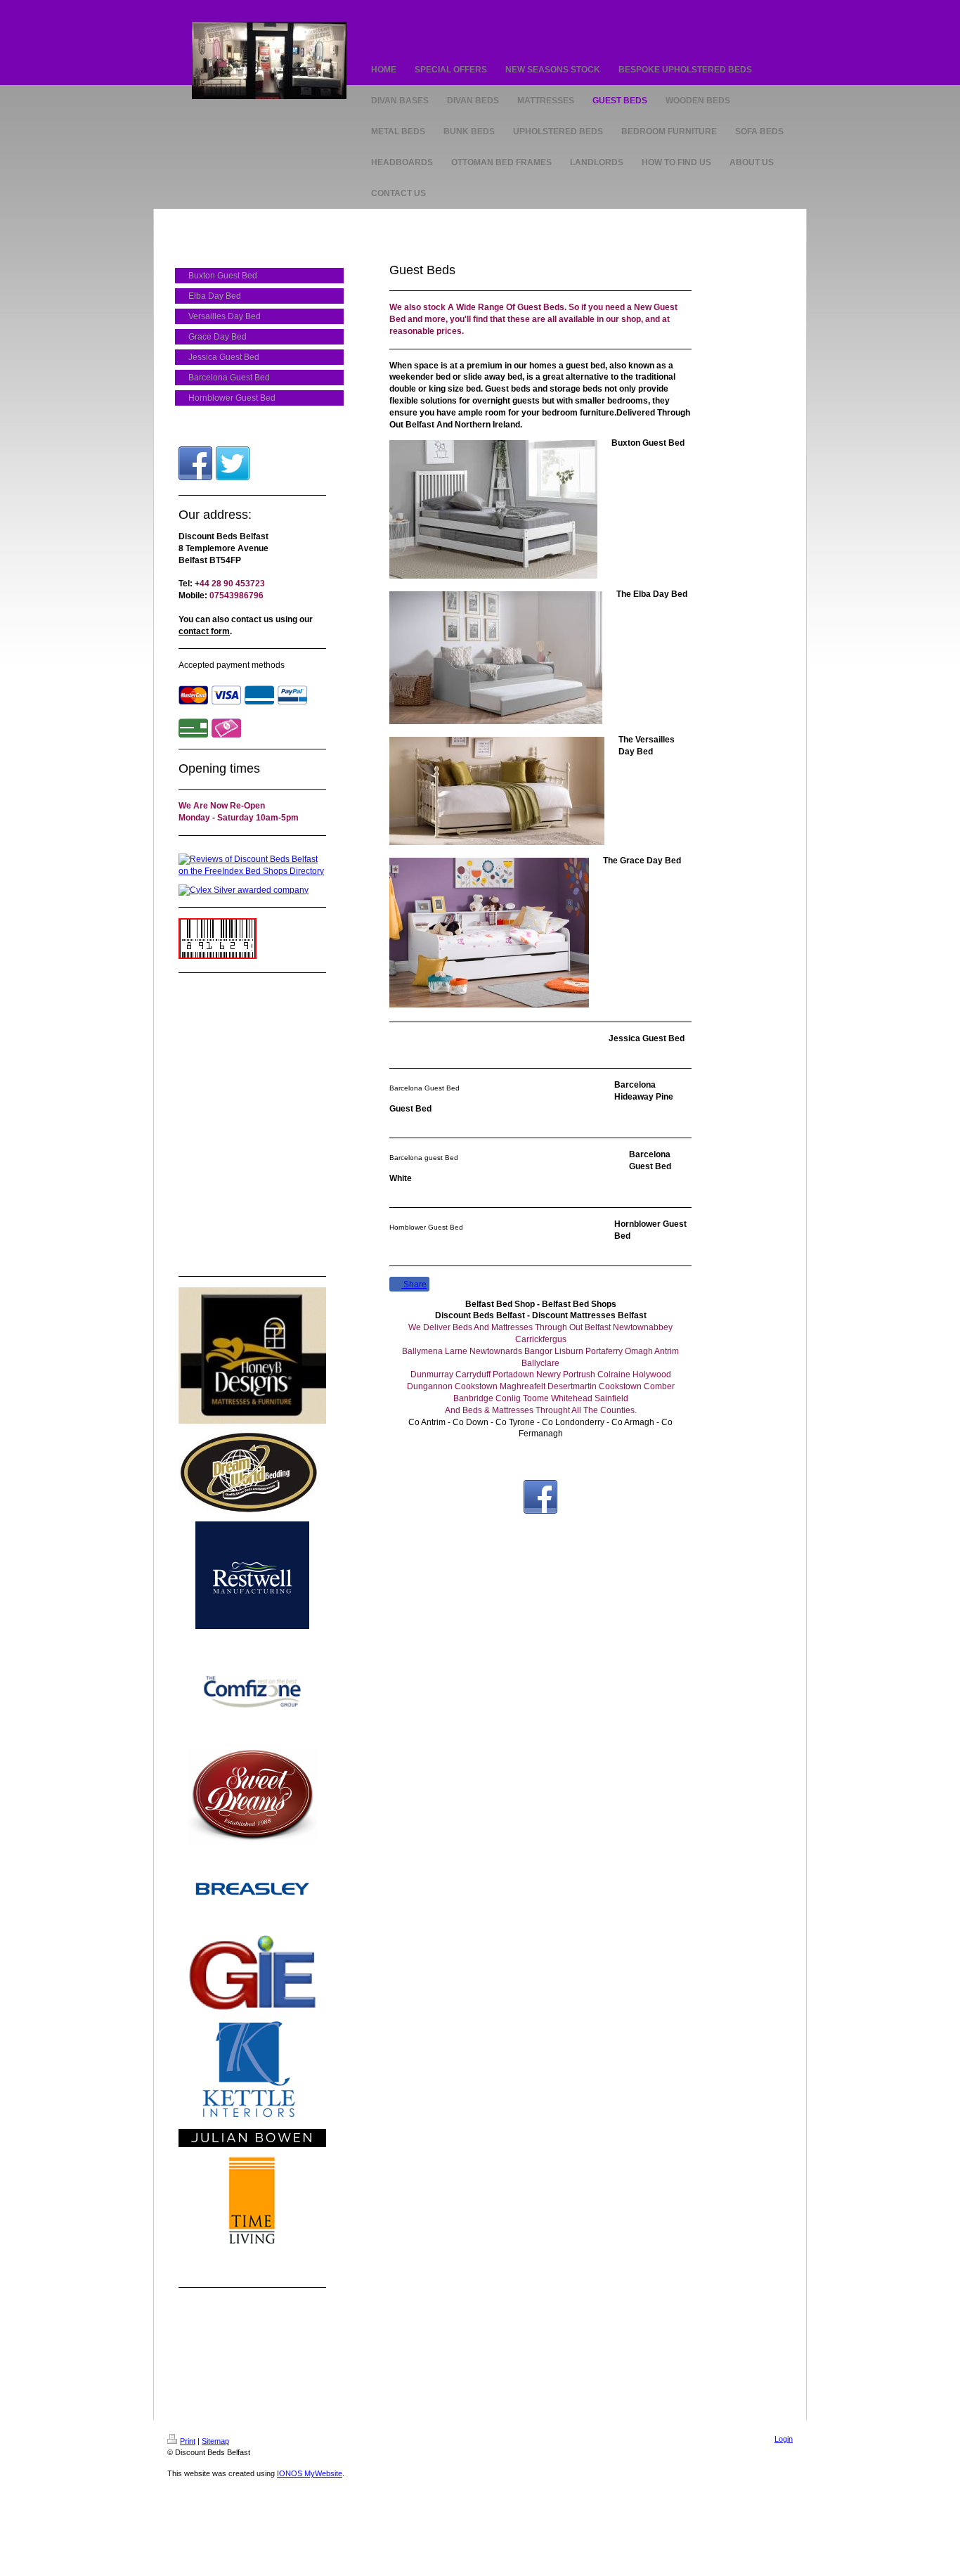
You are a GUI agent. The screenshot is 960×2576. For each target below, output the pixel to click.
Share (414, 1284)
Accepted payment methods (232, 665)
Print (188, 2441)
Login (784, 2439)
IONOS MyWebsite (310, 2473)
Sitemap (215, 2441)
